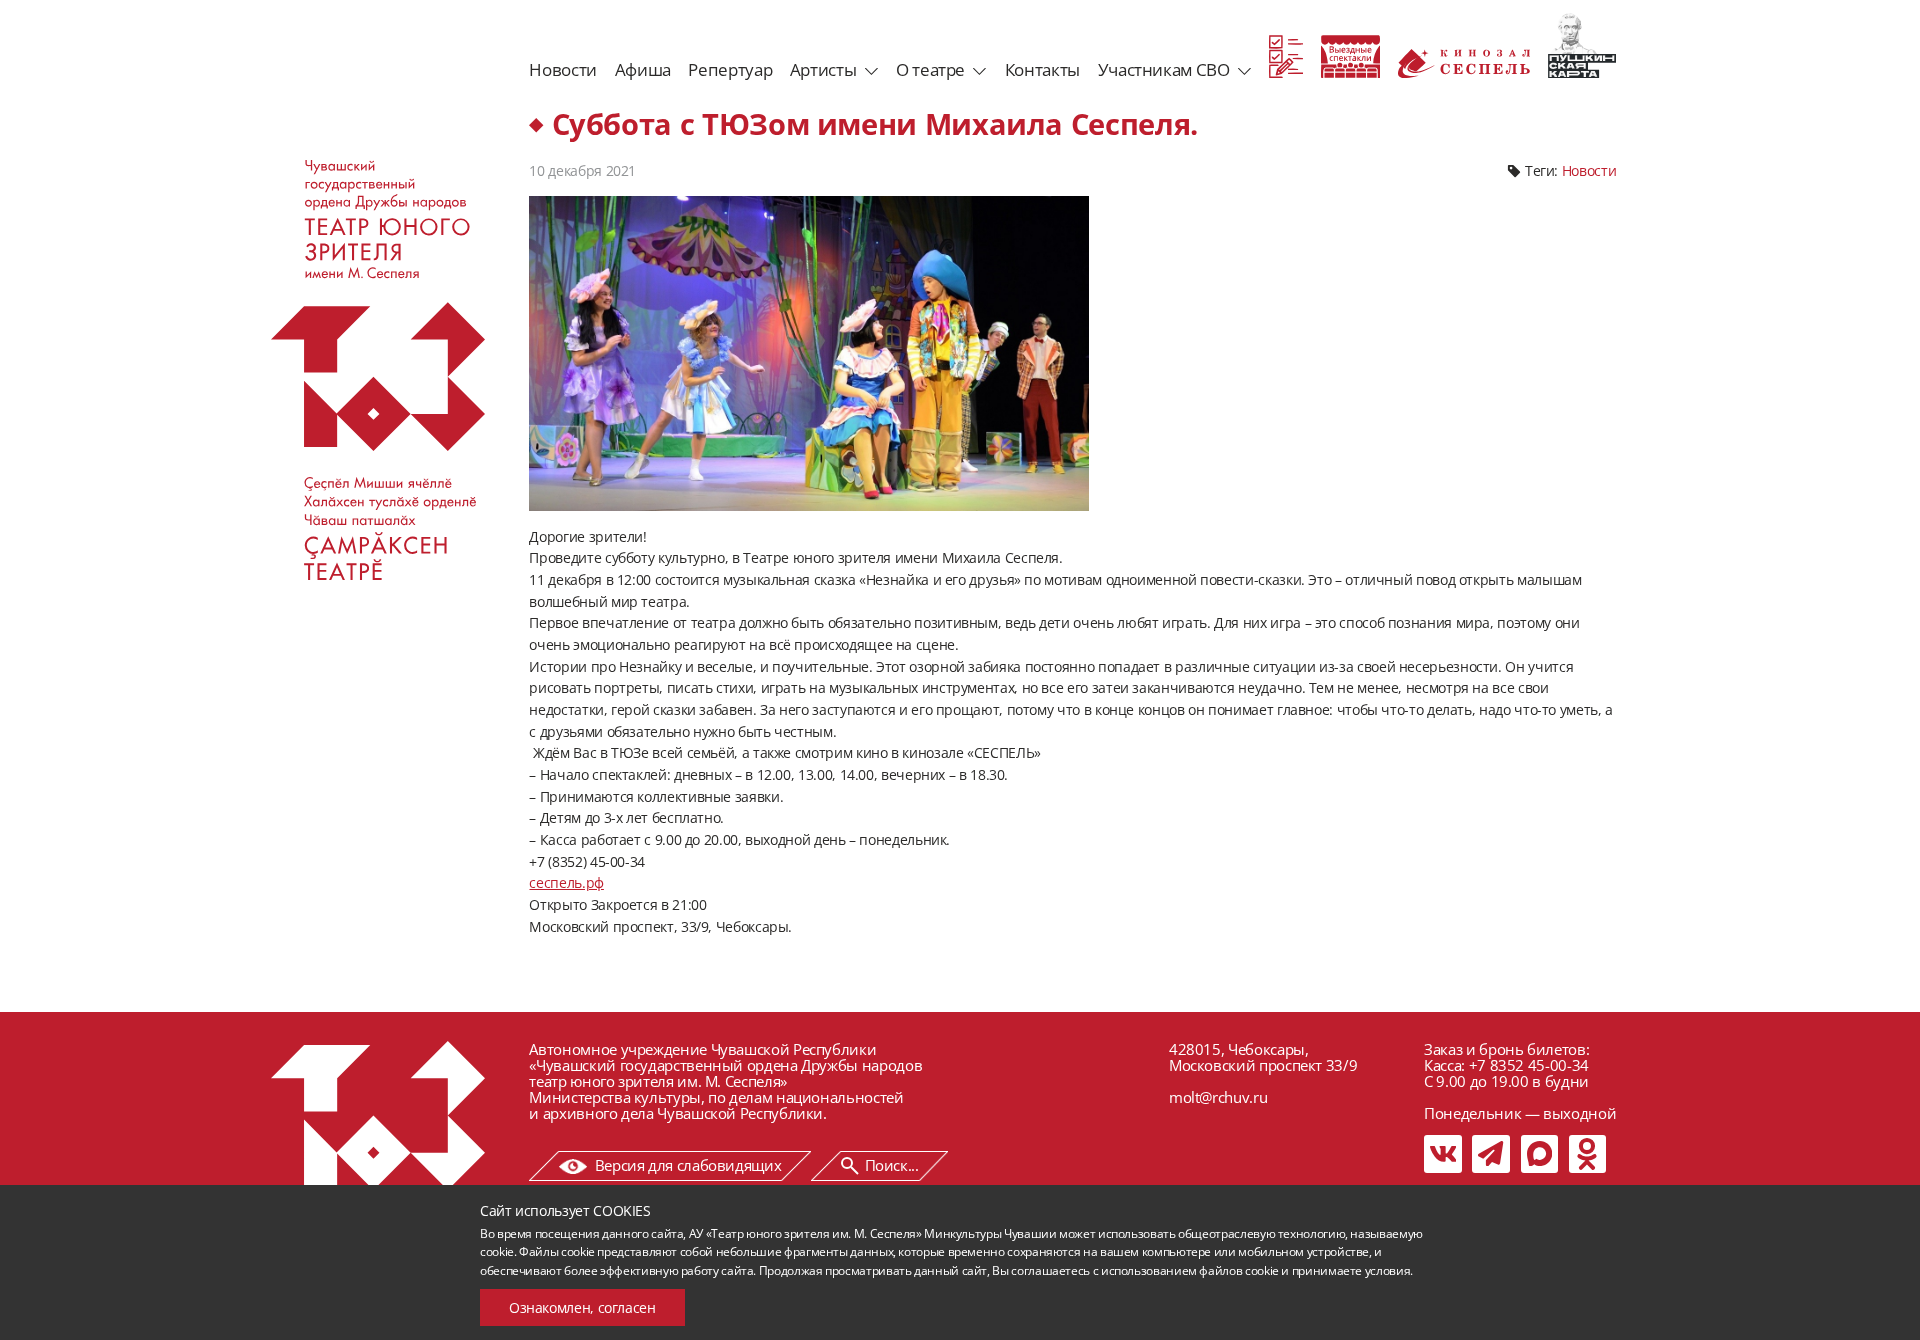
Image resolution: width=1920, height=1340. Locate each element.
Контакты (1042, 69)
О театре (930, 69)
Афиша (643, 69)
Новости (562, 69)
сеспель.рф (566, 882)
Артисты (823, 69)
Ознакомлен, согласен (582, 1307)
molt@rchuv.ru (1218, 1097)
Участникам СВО (1164, 69)
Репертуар (730, 69)
